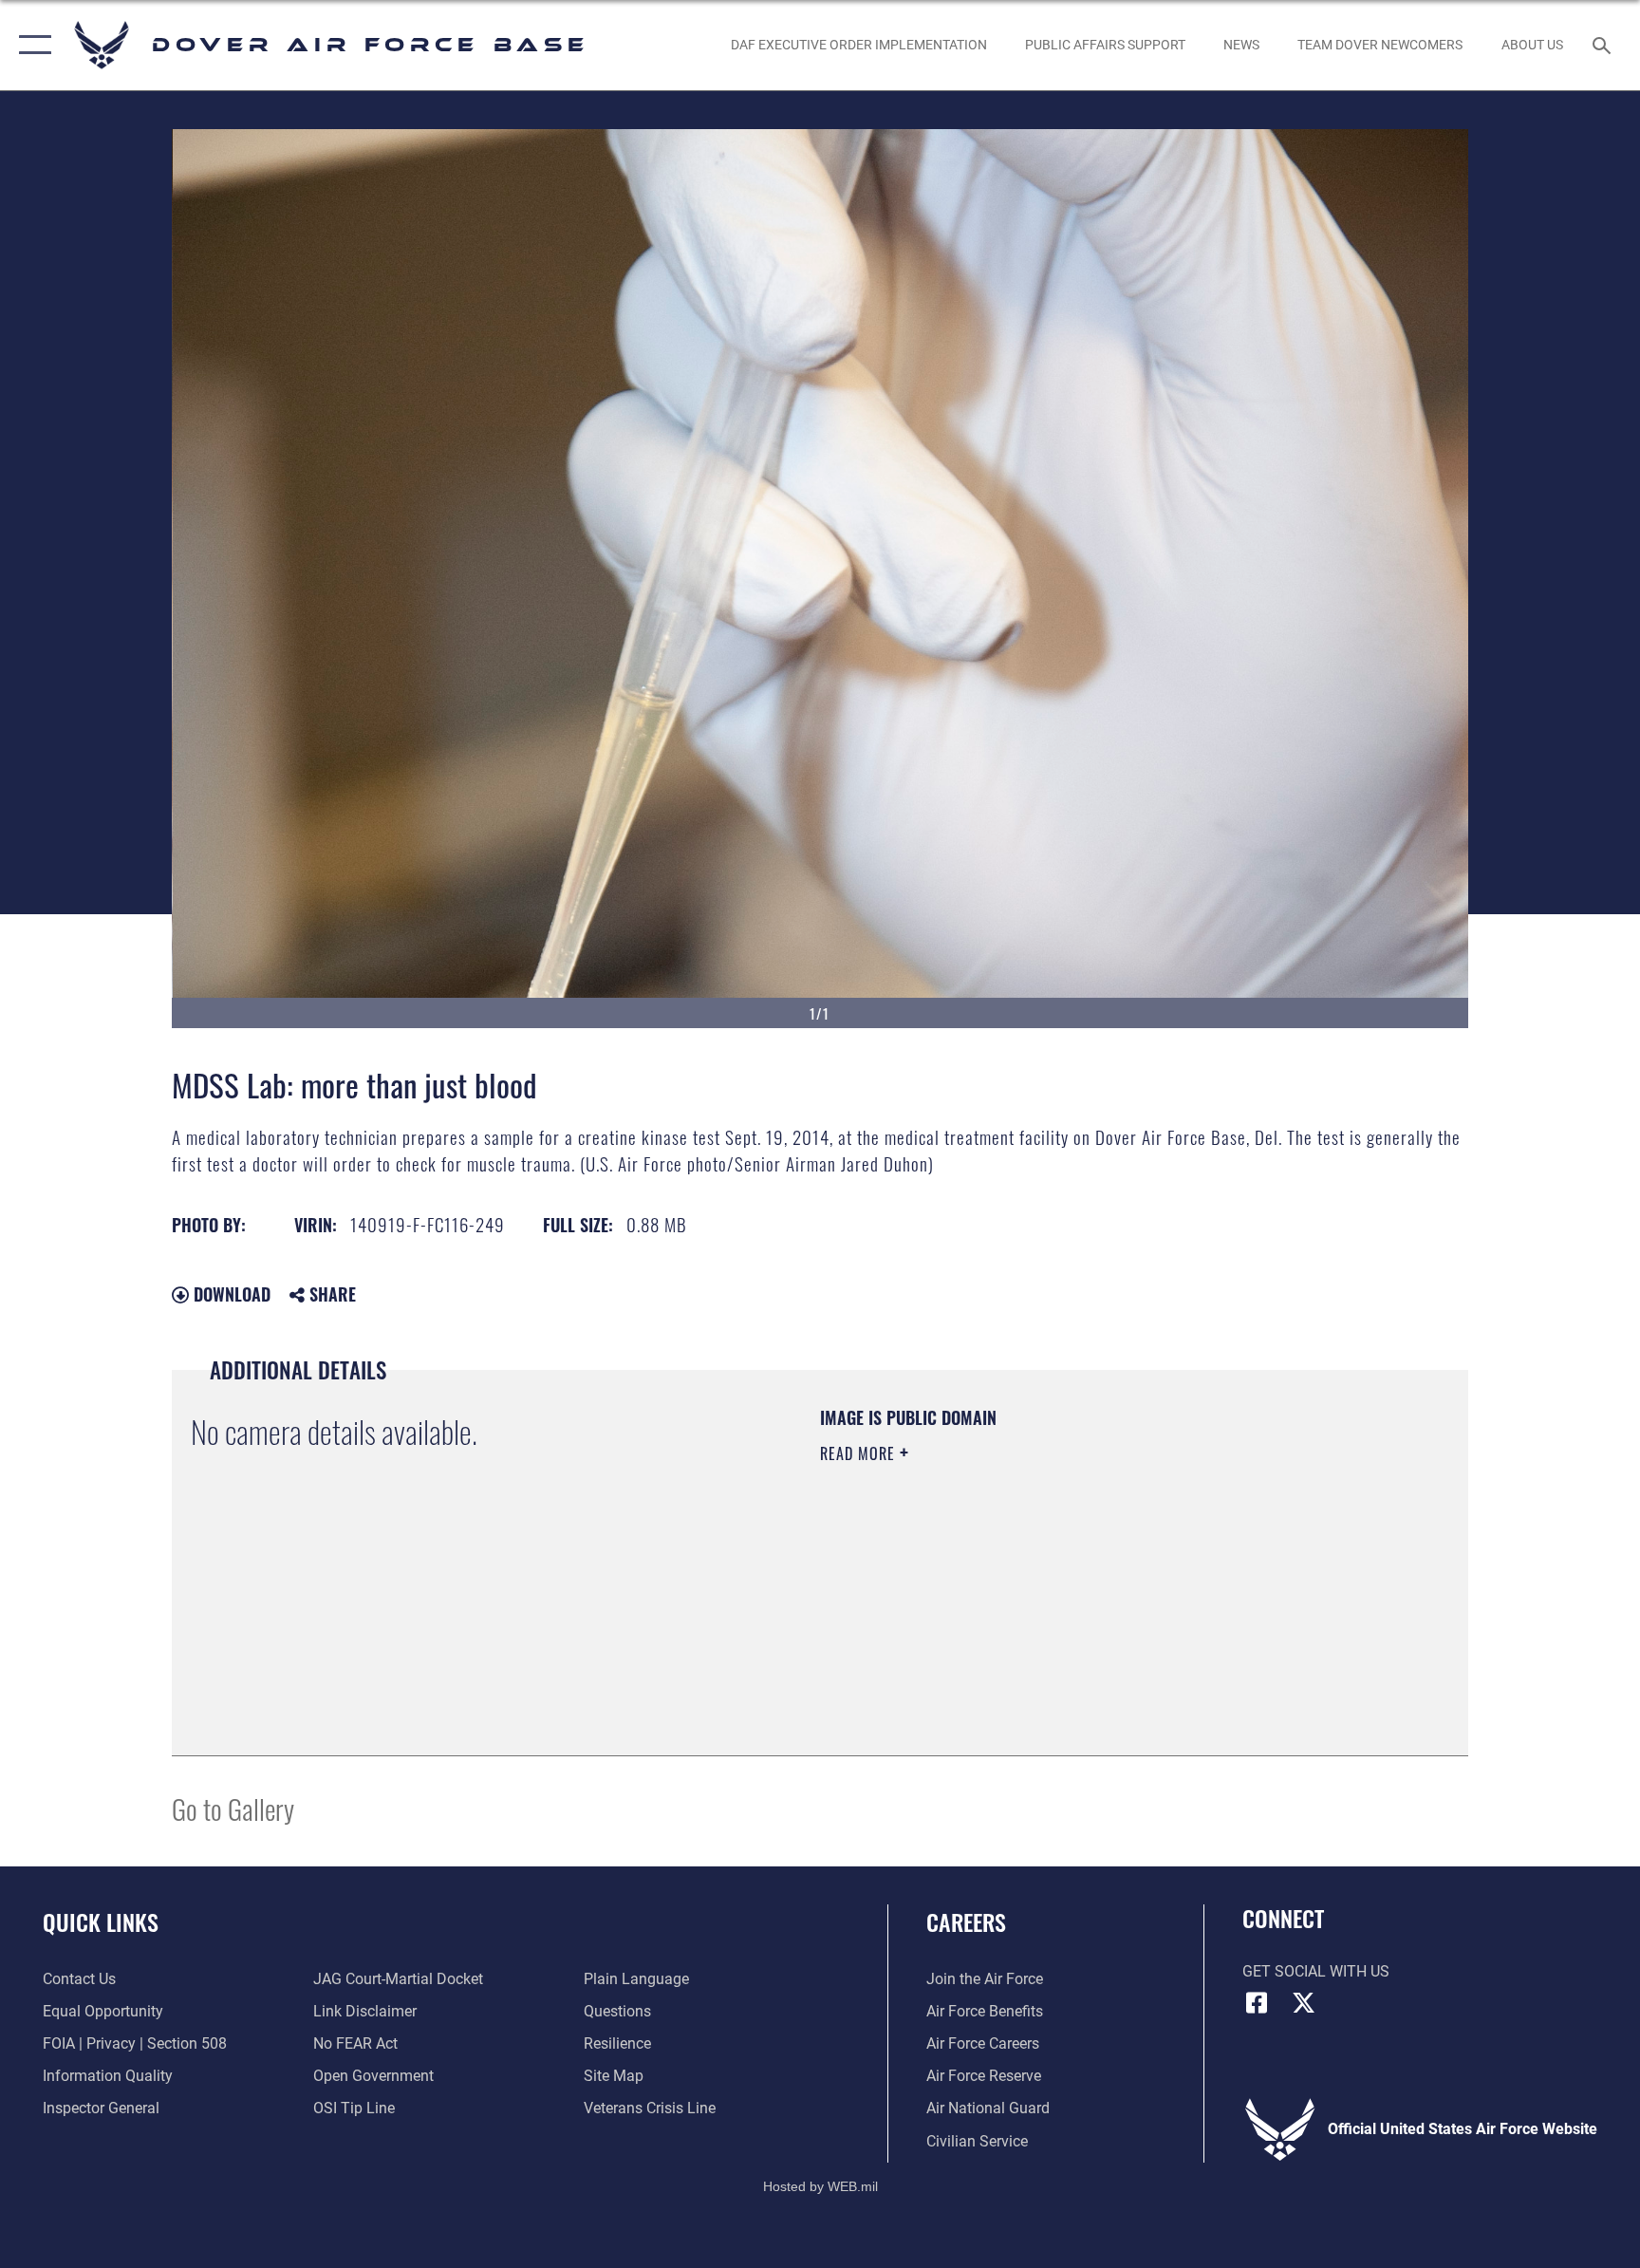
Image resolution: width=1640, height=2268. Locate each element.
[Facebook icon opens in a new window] (1257, 2003)
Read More (860, 1453)
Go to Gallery (233, 1808)
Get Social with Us (1316, 1971)
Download (230, 1294)
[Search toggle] (1604, 45)
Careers (966, 1921)
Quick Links (101, 1921)
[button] (31, 45)
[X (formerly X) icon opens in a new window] (1304, 2003)
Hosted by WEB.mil (820, 2186)
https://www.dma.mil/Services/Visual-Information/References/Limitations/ (1043, 1574)
